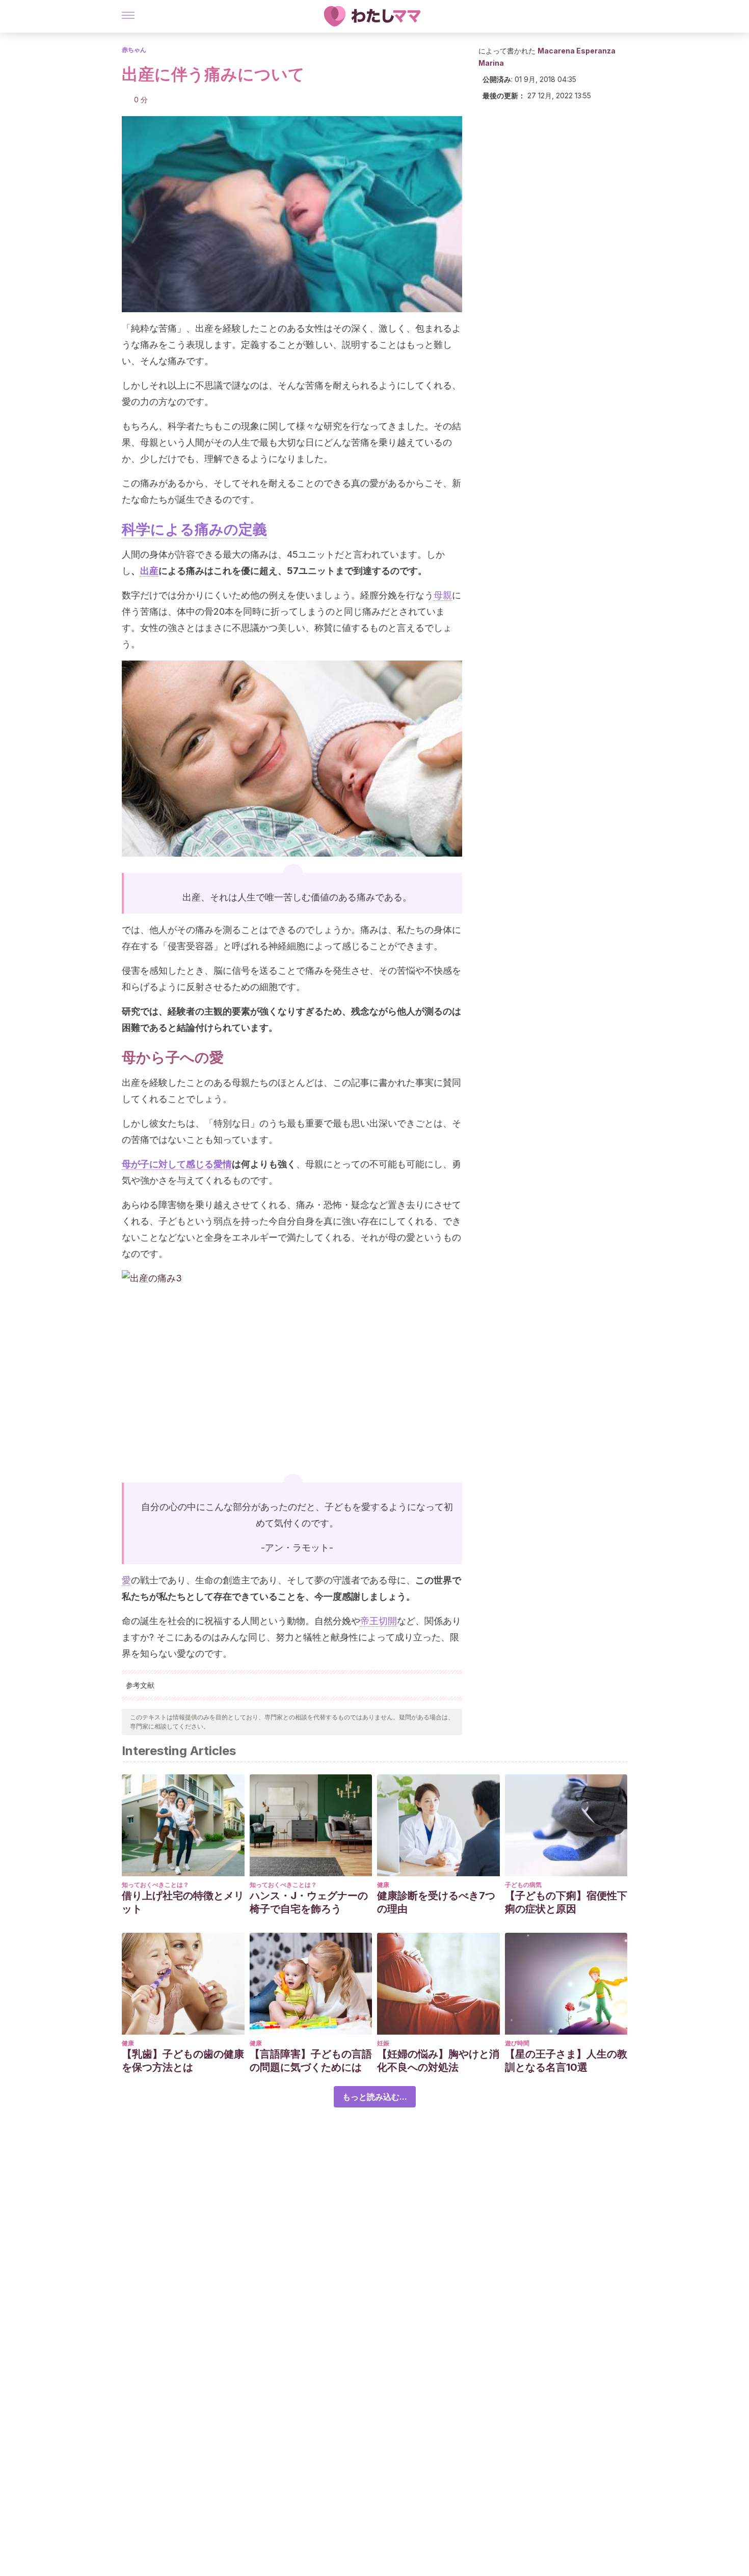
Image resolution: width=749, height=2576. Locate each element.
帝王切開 (379, 1621)
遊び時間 (517, 2043)
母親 (443, 595)
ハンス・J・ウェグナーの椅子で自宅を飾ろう (309, 1902)
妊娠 (383, 2043)
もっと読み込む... (375, 2097)
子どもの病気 (523, 1885)
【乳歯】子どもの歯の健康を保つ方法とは (183, 2061)
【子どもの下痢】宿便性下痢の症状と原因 (566, 1902)
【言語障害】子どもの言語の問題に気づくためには (311, 2061)
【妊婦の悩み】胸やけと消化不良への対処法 (438, 2061)
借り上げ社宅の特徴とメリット (183, 1902)
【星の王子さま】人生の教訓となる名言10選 (566, 2061)
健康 (383, 1885)
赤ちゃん (134, 50)
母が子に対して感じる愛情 (177, 1164)
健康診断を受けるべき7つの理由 (436, 1902)
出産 (149, 571)
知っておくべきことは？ (155, 1885)
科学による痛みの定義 (194, 529)
